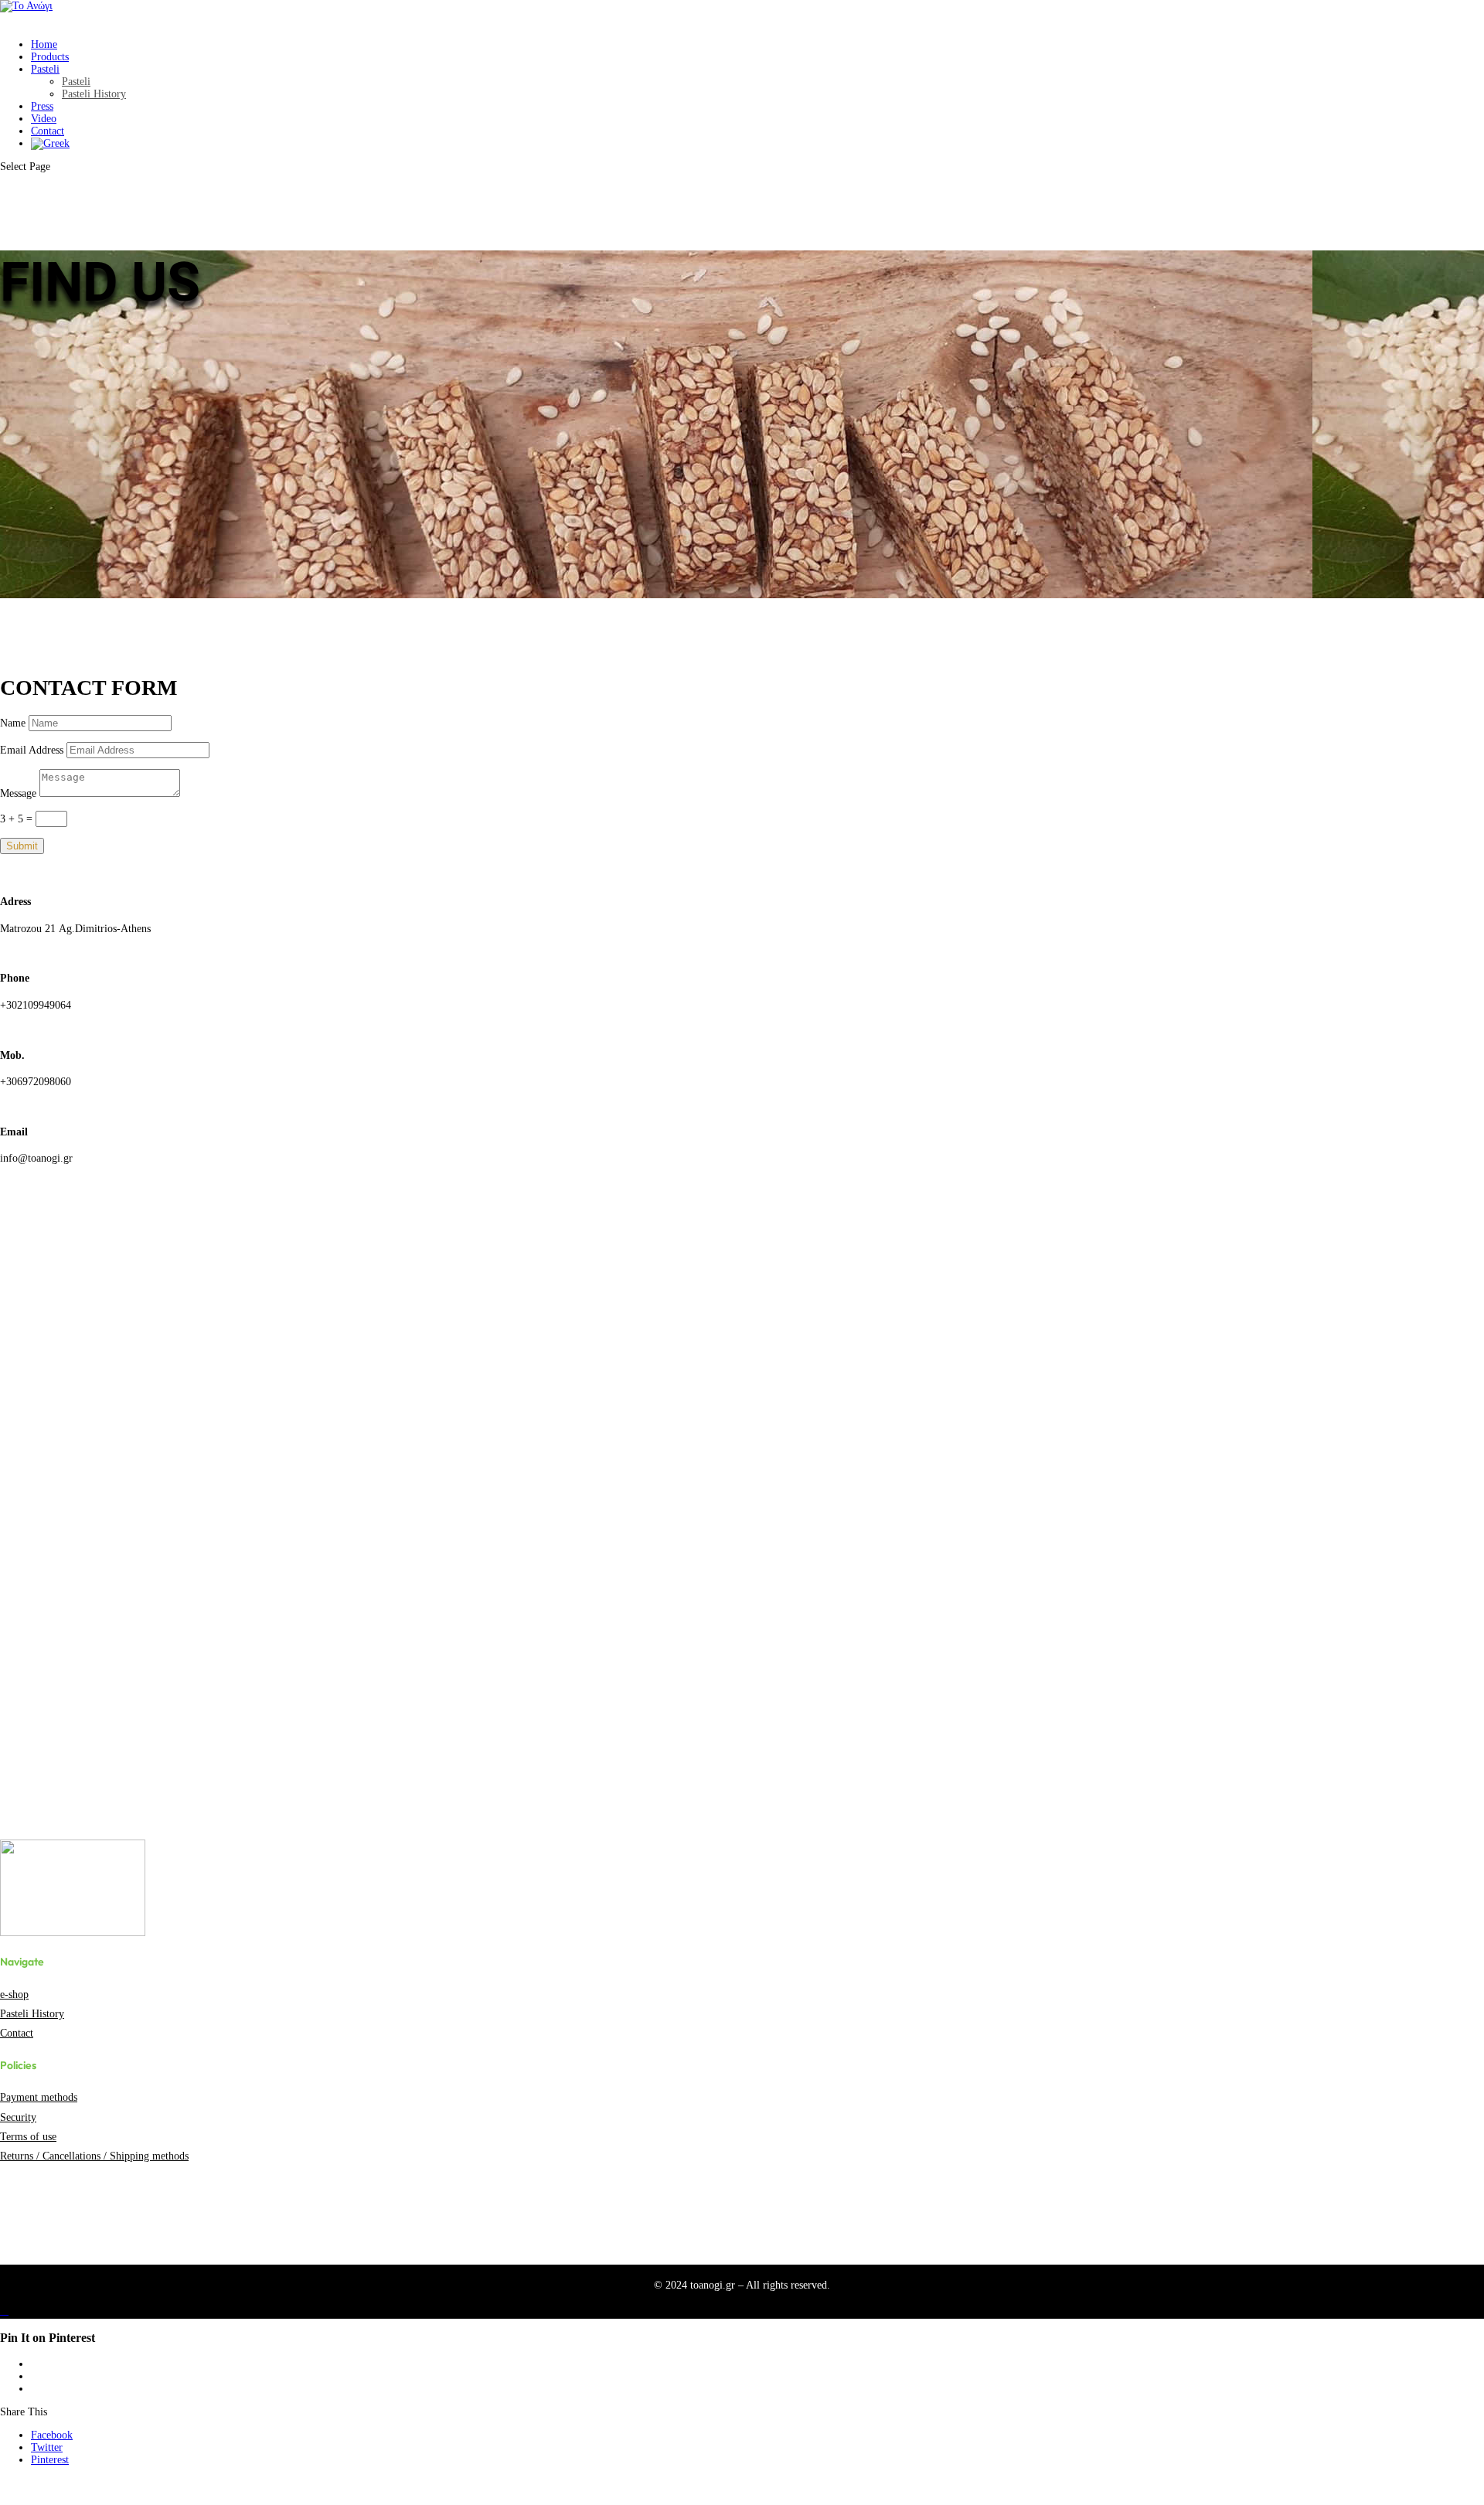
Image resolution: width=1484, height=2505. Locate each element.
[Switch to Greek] (50, 151)
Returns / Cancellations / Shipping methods (94, 2156)
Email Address (32, 750)
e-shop (14, 1994)
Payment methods (39, 2097)
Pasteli (45, 69)
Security (18, 2117)
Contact (17, 2033)
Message (18, 793)
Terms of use (28, 2137)
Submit (22, 846)
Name (13, 723)
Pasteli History (94, 94)
